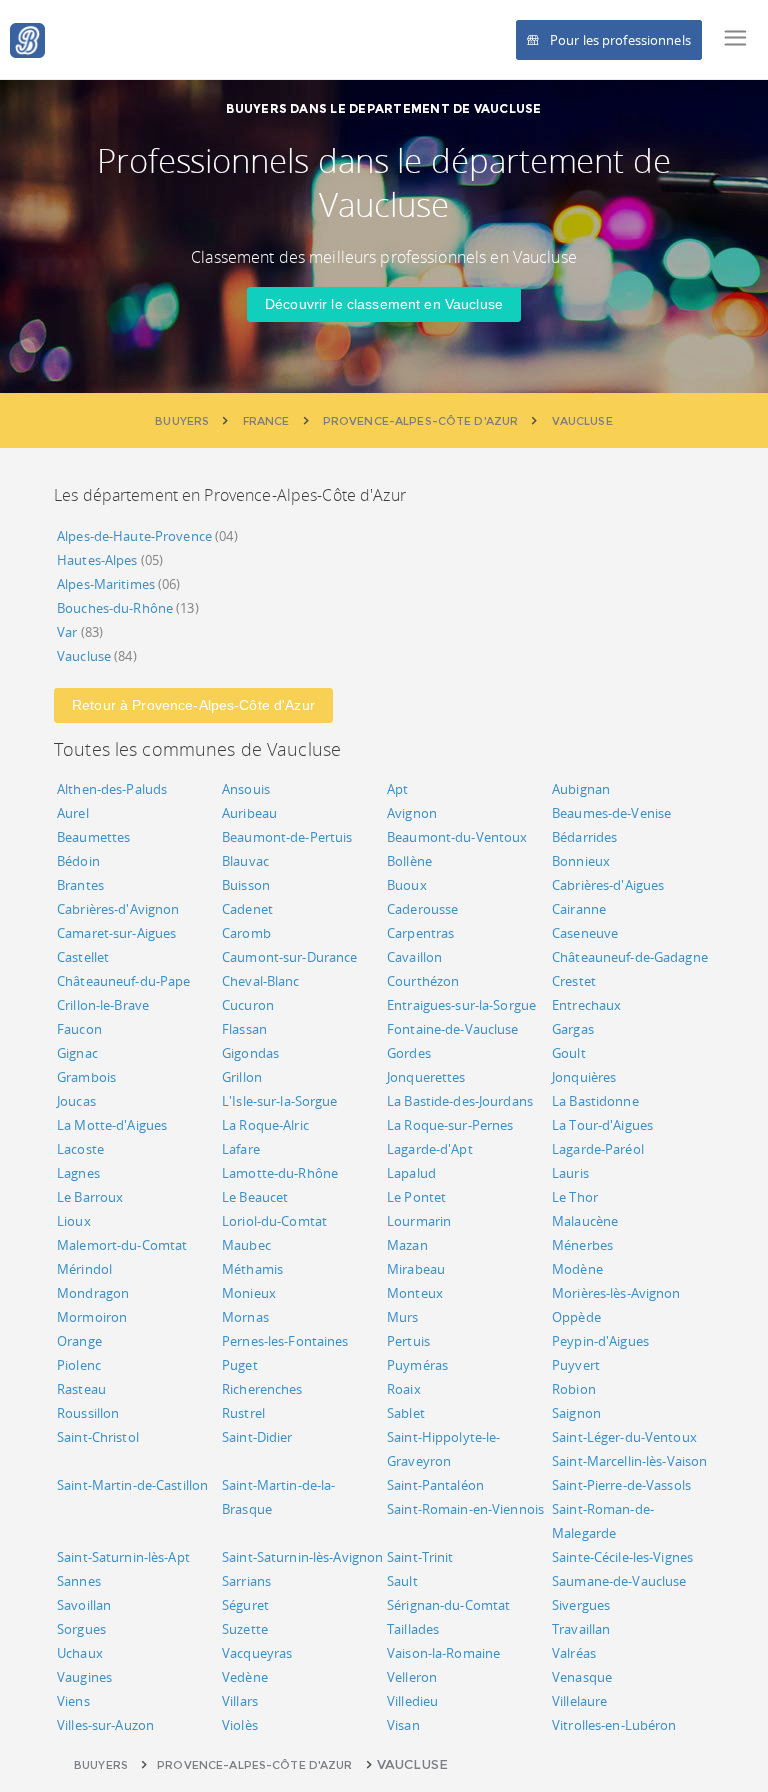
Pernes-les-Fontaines (285, 1341)
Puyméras (417, 1365)
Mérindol (84, 1269)
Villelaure (579, 1701)
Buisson (246, 885)
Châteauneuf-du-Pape (123, 981)
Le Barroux (90, 1197)
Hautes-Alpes (97, 560)
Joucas (76, 1101)
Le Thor (575, 1197)
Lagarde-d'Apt (430, 1149)
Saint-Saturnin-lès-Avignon (302, 1557)
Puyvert (576, 1365)
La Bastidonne (595, 1101)
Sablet (406, 1413)
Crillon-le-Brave (103, 1005)
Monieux (249, 1293)
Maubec (246, 1245)
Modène (577, 1269)
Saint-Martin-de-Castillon (132, 1485)
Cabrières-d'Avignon (118, 909)
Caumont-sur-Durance (289, 957)
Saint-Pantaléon (435, 1485)
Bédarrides (584, 837)
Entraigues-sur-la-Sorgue (461, 1005)
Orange (79, 1341)
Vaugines (84, 1677)
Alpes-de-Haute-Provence (134, 536)
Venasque (582, 1677)
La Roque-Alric (265, 1125)
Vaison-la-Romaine (443, 1653)
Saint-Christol (98, 1437)
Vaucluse (84, 656)
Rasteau (81, 1389)
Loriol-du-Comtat (274, 1221)
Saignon (576, 1413)
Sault (402, 1581)
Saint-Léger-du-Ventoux (624, 1437)
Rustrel (243, 1413)
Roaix (404, 1389)
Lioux (74, 1221)
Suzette (245, 1629)
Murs (403, 1317)
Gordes (409, 1053)
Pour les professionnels (620, 40)
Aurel (73, 813)
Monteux (415, 1293)
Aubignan (581, 789)
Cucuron (248, 1005)
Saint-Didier (257, 1437)
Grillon (242, 1077)
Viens (73, 1701)
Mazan (407, 1245)
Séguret (245, 1605)
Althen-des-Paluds (112, 789)
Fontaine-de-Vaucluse (453, 1029)
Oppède (576, 1317)
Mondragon (93, 1293)
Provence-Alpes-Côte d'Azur (254, 1765)
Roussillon (88, 1413)
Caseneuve (585, 933)
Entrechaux (586, 1005)
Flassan (244, 1029)
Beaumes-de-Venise (611, 813)
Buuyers (101, 1765)
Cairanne (579, 909)
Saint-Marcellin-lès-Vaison (629, 1461)
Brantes (80, 885)
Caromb (246, 933)
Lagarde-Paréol (598, 1149)
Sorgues (81, 1629)
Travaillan (581, 1629)
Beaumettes (93, 837)
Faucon (79, 1029)
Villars (240, 1701)
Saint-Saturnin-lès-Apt (123, 1557)
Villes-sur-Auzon (105, 1725)
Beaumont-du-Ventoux (457, 837)
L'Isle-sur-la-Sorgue (280, 1101)
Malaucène (585, 1221)
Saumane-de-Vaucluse (619, 1581)
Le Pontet (416, 1197)
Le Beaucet (255, 1197)
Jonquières (584, 1077)
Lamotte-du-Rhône (280, 1173)
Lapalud (411, 1173)
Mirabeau (416, 1269)
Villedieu (412, 1701)
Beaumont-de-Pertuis (287, 837)
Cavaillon (414, 957)
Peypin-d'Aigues (600, 1341)
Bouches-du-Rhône (115, 608)
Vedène (245, 1677)
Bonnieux (581, 861)
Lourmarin (419, 1221)
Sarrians (246, 1581)
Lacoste (80, 1149)
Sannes (79, 1581)
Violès (240, 1725)
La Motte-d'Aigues (112, 1125)
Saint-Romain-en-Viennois (465, 1509)
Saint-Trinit (420, 1557)
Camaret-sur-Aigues (116, 933)
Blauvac (245, 861)
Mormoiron (92, 1317)
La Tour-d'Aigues (602, 1125)
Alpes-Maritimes (106, 584)
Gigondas (250, 1053)
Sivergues (581, 1605)
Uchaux (80, 1653)
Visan (403, 1725)
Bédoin (78, 861)
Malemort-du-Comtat (122, 1245)
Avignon (412, 813)
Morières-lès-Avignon (616, 1293)
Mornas (245, 1317)
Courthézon (423, 981)
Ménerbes (582, 1245)
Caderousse (422, 909)
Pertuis (408, 1341)
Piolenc (79, 1365)
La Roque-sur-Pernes (450, 1125)
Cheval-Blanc (261, 981)
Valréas (574, 1653)
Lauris (570, 1173)
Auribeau (249, 813)
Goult (569, 1053)
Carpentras (420, 933)
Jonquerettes (426, 1077)
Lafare (241, 1149)
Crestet (574, 981)
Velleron (412, 1677)
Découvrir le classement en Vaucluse (384, 304)
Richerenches (262, 1389)
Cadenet (247, 909)
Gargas (573, 1029)
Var (67, 632)
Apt (397, 789)
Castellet (83, 957)
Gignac (77, 1053)
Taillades (413, 1629)
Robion (574, 1389)
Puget (240, 1365)
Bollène (409, 861)
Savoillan (84, 1605)
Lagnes (78, 1173)
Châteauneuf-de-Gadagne (630, 957)
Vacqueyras (257, 1653)
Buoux (407, 885)
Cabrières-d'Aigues (608, 885)
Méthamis (252, 1269)
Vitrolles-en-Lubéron (614, 1725)
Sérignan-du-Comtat (448, 1605)
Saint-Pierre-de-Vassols (621, 1485)
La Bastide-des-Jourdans (460, 1101)
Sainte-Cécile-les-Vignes (622, 1557)
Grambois (86, 1077)
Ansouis (246, 789)
